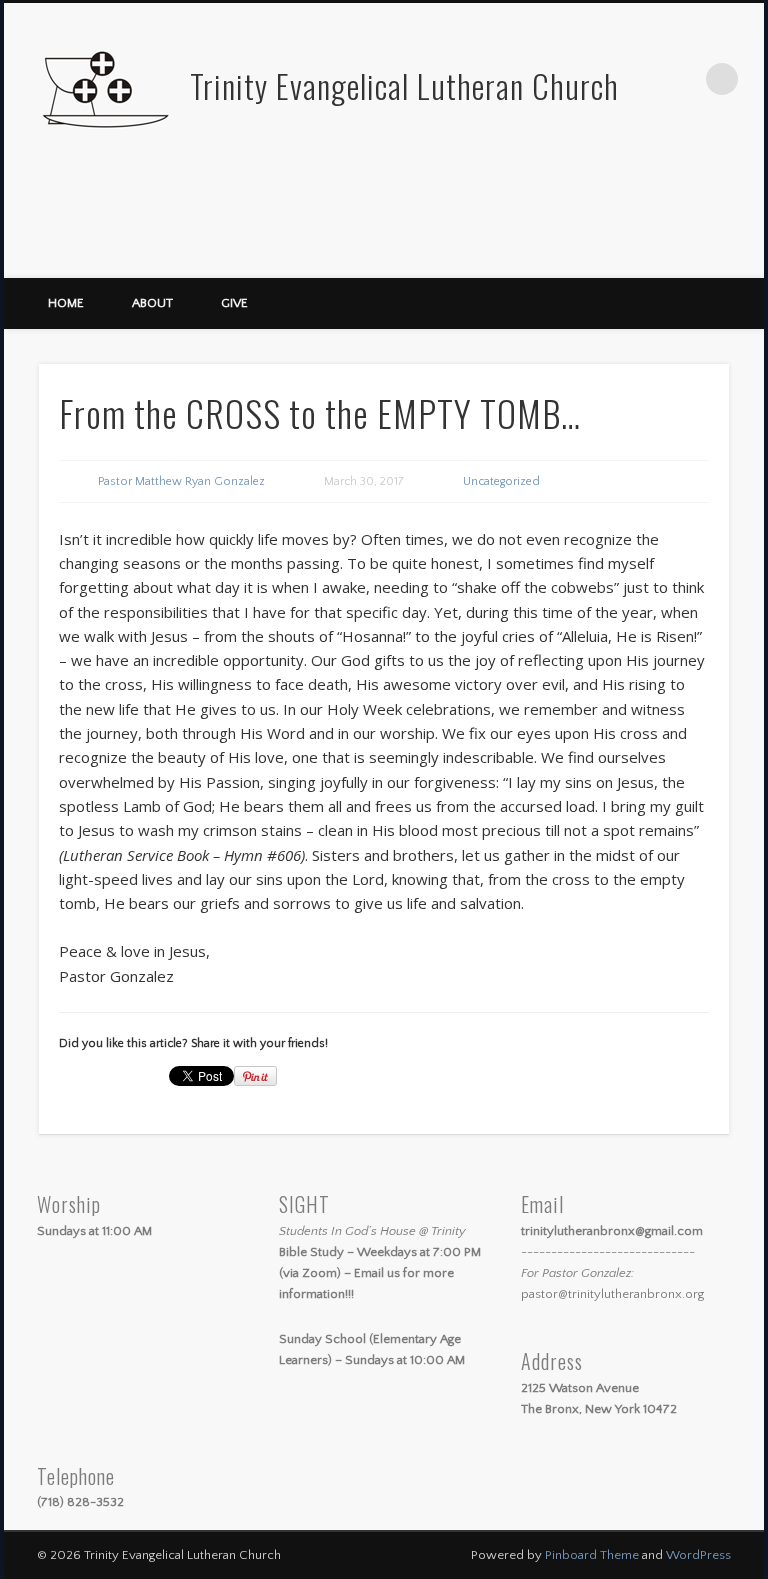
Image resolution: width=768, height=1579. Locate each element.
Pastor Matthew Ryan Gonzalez (181, 481)
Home (66, 303)
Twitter (701, 255)
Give (234, 303)
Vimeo (742, 255)
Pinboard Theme (592, 1555)
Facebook (660, 255)
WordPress (698, 1555)
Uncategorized (501, 481)
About (152, 303)
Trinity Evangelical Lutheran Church (404, 85)
